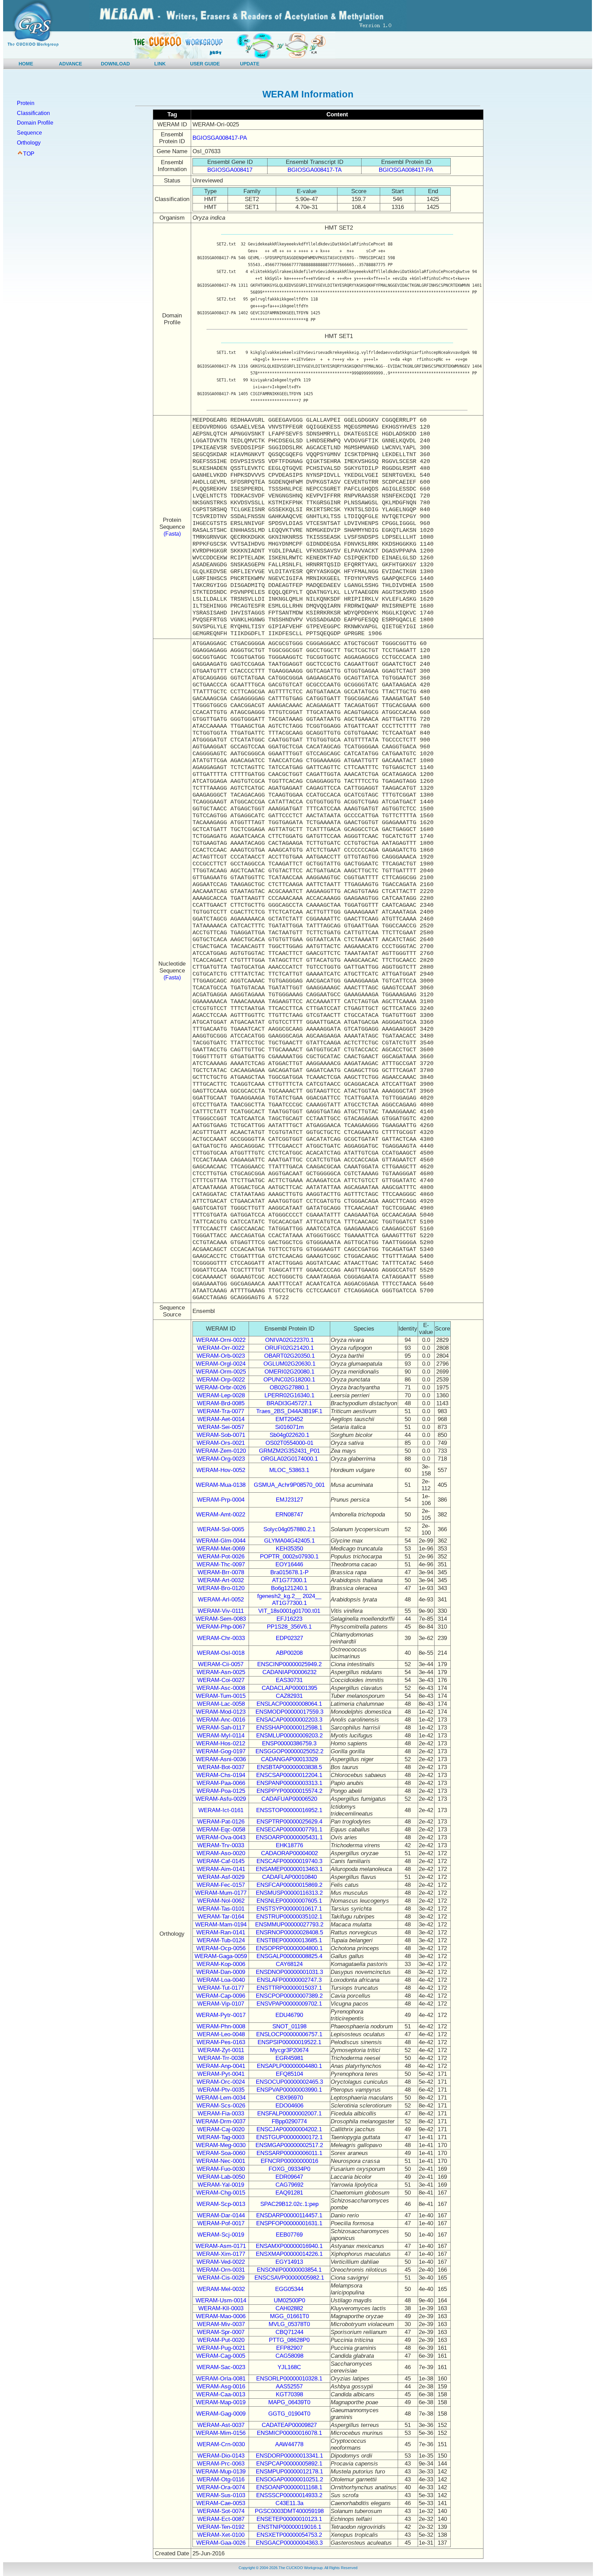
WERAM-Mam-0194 (221, 1925)
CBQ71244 (289, 2332)
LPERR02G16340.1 (289, 1395)
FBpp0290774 (289, 2121)
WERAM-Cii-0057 (221, 1664)
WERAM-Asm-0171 (221, 2246)
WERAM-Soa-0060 (221, 2153)
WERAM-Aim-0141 (221, 1869)
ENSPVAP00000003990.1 (289, 2090)
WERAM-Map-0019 (221, 2402)
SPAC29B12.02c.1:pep (289, 2204)
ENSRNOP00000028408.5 (289, 1932)
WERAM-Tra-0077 (221, 1411)
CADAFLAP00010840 (289, 1877)
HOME (26, 64)
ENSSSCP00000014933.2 (289, 2495)
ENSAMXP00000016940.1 (289, 2246)
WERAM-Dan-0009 (221, 1972)
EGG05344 (289, 2289)
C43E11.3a (289, 2503)
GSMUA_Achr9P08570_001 (289, 1485)
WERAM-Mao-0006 (221, 2316)
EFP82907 (289, 2348)
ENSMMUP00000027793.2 (289, 1925)
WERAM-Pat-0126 (221, 1822)
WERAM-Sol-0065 (221, 1529)
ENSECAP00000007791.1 (289, 1830)
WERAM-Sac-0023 (221, 2367)
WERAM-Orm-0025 (221, 1372)
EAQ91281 (289, 2193)
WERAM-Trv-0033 (221, 1845)
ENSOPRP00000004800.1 (289, 1948)
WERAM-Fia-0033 (221, 2114)
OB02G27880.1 (289, 1387)
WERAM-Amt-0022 (221, 1515)
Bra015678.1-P (289, 1572)
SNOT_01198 (289, 2026)
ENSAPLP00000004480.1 (289, 2066)
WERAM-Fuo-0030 (221, 2169)
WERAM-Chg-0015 (221, 2193)
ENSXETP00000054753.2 (289, 2535)
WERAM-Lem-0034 (221, 2098)
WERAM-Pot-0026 (221, 1557)
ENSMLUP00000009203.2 (289, 1736)
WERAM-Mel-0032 (221, 2289)
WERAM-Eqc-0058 (221, 1830)
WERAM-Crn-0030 (221, 2444)
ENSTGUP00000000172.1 (289, 2137)
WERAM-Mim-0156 (221, 2433)
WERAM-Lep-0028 (221, 1395)
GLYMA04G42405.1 (289, 1541)
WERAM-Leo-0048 (221, 2034)
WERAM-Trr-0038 (221, 2058)
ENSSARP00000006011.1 (289, 2153)
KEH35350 (289, 1549)
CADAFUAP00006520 (289, 1799)
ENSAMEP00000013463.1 (289, 1869)
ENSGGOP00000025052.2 (289, 1751)
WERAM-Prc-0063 (221, 2464)
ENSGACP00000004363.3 (289, 2543)
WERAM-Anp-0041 (221, 2066)
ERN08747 (289, 1515)
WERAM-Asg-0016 (221, 2386)
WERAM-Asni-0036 (221, 1759)
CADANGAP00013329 (289, 1759)
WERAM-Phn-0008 (221, 2026)
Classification (33, 113)
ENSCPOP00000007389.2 (289, 1996)
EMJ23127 (289, 1500)
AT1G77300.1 (289, 1580)
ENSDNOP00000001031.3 (289, 1972)
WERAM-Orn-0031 (221, 2270)
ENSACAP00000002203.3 (289, 1720)
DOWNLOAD (115, 64)
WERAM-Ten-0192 (221, 2527)
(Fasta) (172, 534)
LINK (160, 64)
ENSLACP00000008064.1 (289, 1704)
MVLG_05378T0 (289, 2324)
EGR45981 (289, 2058)
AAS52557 (289, 2386)
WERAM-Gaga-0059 (221, 1956)
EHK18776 (289, 1845)
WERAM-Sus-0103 (221, 2495)
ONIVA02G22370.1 (289, 1340)
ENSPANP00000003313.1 (289, 1783)
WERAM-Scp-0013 (221, 2204)
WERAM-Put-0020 (221, 2340)
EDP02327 (289, 1638)
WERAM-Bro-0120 (221, 1588)
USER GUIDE (205, 64)
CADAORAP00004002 (289, 1853)
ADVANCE (70, 64)
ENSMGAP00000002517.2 (289, 2145)
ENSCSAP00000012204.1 (289, 1775)
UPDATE (250, 64)
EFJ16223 (289, 1619)
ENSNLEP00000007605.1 (289, 1901)
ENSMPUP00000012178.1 (289, 2472)
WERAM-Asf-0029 (221, 1877)
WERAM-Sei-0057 (221, 1427)
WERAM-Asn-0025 (221, 1672)
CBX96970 (289, 2098)
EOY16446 (289, 1564)
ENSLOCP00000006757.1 (289, 2034)
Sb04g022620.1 (289, 1435)
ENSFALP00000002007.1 (289, 2114)
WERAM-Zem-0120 (221, 1451)
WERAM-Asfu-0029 (221, 1799)
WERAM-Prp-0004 (221, 1500)
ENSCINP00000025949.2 (289, 1664)
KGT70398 (289, 2394)
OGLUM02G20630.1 (289, 1364)
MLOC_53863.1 (289, 1470)
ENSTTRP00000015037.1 (289, 1988)
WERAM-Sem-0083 (221, 1619)
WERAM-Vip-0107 (221, 2004)
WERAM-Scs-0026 (221, 2106)
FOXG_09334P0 (289, 2169)
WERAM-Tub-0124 (221, 1940)
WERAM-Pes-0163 (221, 2042)
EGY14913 (289, 2262)
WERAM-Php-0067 (221, 1627)
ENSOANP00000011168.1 (289, 2487)
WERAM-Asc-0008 (221, 1688)
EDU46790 (289, 2015)
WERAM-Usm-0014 (221, 2300)
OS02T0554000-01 (289, 1443)
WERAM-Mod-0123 (221, 1712)
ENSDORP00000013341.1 (289, 2456)
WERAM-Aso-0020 (221, 1853)
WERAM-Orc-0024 (221, 2082)
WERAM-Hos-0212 (221, 1743)
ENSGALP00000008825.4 (289, 1956)
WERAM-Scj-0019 (221, 2235)
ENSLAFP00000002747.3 (289, 1980)
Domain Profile (35, 123)
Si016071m (289, 1427)
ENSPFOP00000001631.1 (289, 2223)
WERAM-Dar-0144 (221, 2215)
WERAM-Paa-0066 (221, 1783)
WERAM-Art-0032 (221, 1580)
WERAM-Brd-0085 (221, 1403)
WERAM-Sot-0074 (221, 2511)
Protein (26, 103)
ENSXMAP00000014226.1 (289, 2254)
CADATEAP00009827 (289, 2425)
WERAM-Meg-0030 (221, 2145)
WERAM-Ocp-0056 (221, 1948)
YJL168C (289, 2367)
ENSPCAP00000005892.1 (289, 2464)
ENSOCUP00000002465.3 (289, 2082)
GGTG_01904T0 (289, 2414)
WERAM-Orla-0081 (221, 2379)
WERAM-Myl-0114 (221, 1736)
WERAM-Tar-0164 (221, 1917)
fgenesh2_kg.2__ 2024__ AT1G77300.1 (289, 1600)
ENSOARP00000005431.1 (289, 1837)
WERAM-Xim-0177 (221, 2254)
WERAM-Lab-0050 (221, 2177)
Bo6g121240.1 (289, 1588)
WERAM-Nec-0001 (221, 2161)
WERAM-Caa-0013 (221, 2394)
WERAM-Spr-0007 (221, 2332)
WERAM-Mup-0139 (221, 2472)
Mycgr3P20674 (289, 2050)
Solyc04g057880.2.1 (289, 1529)
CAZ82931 (289, 1696)
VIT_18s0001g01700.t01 (289, 1611)
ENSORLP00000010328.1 (289, 2379)
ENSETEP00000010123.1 (289, 2519)
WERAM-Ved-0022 (221, 2262)
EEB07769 (289, 2235)
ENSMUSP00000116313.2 (289, 1893)
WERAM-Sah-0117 (221, 1728)
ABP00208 (289, 1653)
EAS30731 (289, 1680)
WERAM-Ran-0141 (221, 1932)
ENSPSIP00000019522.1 (289, 2042)
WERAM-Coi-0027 (221, 1680)
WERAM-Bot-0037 (221, 1767)
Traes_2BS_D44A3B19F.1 (289, 1411)
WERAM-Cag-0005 (221, 2356)
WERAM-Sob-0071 (221, 1435)
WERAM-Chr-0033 (221, 1638)
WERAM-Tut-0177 (221, 1988)
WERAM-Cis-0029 (221, 2278)
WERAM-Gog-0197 (221, 1751)
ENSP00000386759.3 (289, 1743)
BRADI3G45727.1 (289, 1403)
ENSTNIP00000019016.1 (289, 2527)
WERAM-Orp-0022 (221, 1380)
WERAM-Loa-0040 (221, 1980)
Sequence (29, 133)
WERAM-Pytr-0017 (221, 2015)
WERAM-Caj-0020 (221, 2129)
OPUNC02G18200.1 (289, 1380)
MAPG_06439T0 (289, 2402)
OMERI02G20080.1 (289, 1372)
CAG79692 (289, 2185)
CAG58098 (289, 2356)
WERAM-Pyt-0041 (221, 2074)
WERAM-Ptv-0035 (221, 2090)
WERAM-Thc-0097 (221, 1564)
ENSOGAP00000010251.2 (289, 2479)
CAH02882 (289, 2308)
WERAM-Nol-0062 (221, 1901)
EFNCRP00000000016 (289, 2161)
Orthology (29, 143)
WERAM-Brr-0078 (221, 1572)
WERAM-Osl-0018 (221, 1653)
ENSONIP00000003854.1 (289, 2270)
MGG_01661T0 (289, 2316)
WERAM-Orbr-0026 (221, 1387)
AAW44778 (289, 2444)
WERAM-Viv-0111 (221, 1611)
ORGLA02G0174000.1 (289, 1459)
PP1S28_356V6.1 (289, 1627)
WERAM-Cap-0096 (221, 1996)
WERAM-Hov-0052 (221, 1470)
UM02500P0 (289, 2300)
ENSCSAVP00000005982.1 (289, 2278)
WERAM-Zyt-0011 (221, 2050)
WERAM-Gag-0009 (221, 2414)
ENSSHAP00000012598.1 (289, 1728)
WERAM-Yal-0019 (221, 2185)
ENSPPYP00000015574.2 (289, 1791)
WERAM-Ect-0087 (221, 2519)
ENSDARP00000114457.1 (289, 2215)
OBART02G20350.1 (289, 1356)
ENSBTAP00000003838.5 (289, 1767)
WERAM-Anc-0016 (221, 1720)
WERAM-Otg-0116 (221, 2479)
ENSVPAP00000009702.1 (289, 2004)
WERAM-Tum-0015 (221, 1696)
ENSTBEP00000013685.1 (289, 1940)
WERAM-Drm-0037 (221, 2121)
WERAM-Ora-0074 (221, 2487)
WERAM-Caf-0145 (221, 1861)
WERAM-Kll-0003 (221, 2308)
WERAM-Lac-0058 (221, 1704)
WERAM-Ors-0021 (221, 1443)
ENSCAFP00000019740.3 (289, 1861)
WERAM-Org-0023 (221, 1459)
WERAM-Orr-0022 (221, 1348)
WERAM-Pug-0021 (221, 2348)
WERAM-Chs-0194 (221, 1775)
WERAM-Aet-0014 (221, 1419)
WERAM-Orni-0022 (221, 1340)
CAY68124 (289, 1964)
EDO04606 (289, 2106)
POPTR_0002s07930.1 (289, 1557)
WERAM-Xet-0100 (221, 2535)
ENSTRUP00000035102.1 (289, 1917)
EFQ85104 (289, 2074)
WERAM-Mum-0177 (221, 1893)
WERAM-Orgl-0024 (221, 1364)
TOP (29, 154)
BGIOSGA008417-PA (220, 138)
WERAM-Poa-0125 (221, 1791)
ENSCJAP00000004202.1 (289, 2129)
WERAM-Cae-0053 (221, 2503)
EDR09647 (289, 2177)
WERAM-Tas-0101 (221, 1909)
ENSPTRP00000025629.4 (289, 1822)
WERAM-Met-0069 (221, 1549)
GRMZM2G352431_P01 (289, 1451)
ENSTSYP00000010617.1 (289, 1909)
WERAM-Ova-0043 (221, 1837)
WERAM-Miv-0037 (221, 2324)
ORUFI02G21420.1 (289, 1348)
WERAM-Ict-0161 (221, 1810)
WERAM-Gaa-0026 (221, 2543)
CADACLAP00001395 (289, 1688)
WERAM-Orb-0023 (221, 1356)
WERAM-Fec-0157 (221, 1885)
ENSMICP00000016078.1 (289, 2433)
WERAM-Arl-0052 (221, 1600)
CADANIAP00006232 (289, 1672)
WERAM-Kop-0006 (221, 1964)
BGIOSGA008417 (230, 170)
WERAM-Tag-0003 (221, 2137)
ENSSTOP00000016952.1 (289, 1810)
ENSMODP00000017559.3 (289, 1712)
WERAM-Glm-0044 (221, 1541)
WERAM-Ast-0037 (221, 2425)
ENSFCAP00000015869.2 (289, 1885)
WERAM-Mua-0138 (221, 1485)
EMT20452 (289, 1419)
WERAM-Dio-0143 (221, 2456)
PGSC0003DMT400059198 (289, 2511)
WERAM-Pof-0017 (221, 2223)
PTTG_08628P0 (289, 2340)
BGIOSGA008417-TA (315, 170)
